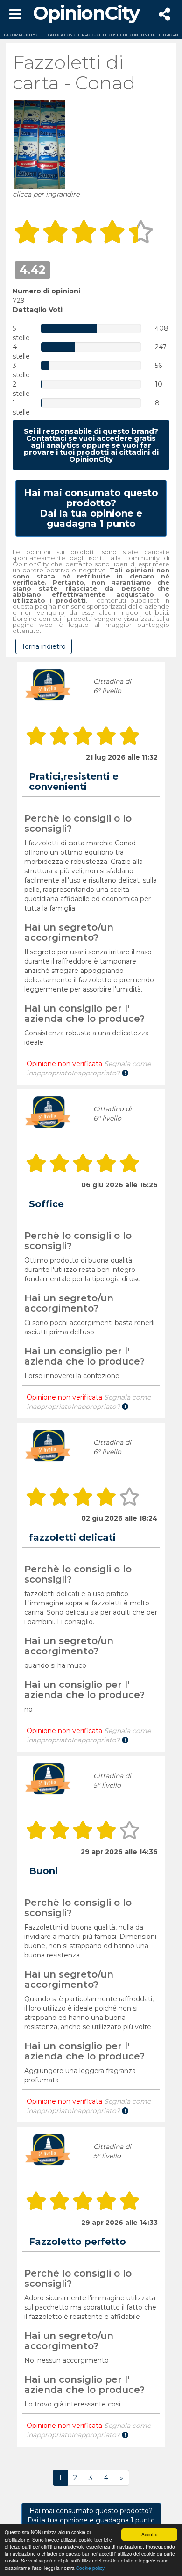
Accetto (150, 2534)
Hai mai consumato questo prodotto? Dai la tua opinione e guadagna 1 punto (91, 2515)
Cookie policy (90, 2568)
